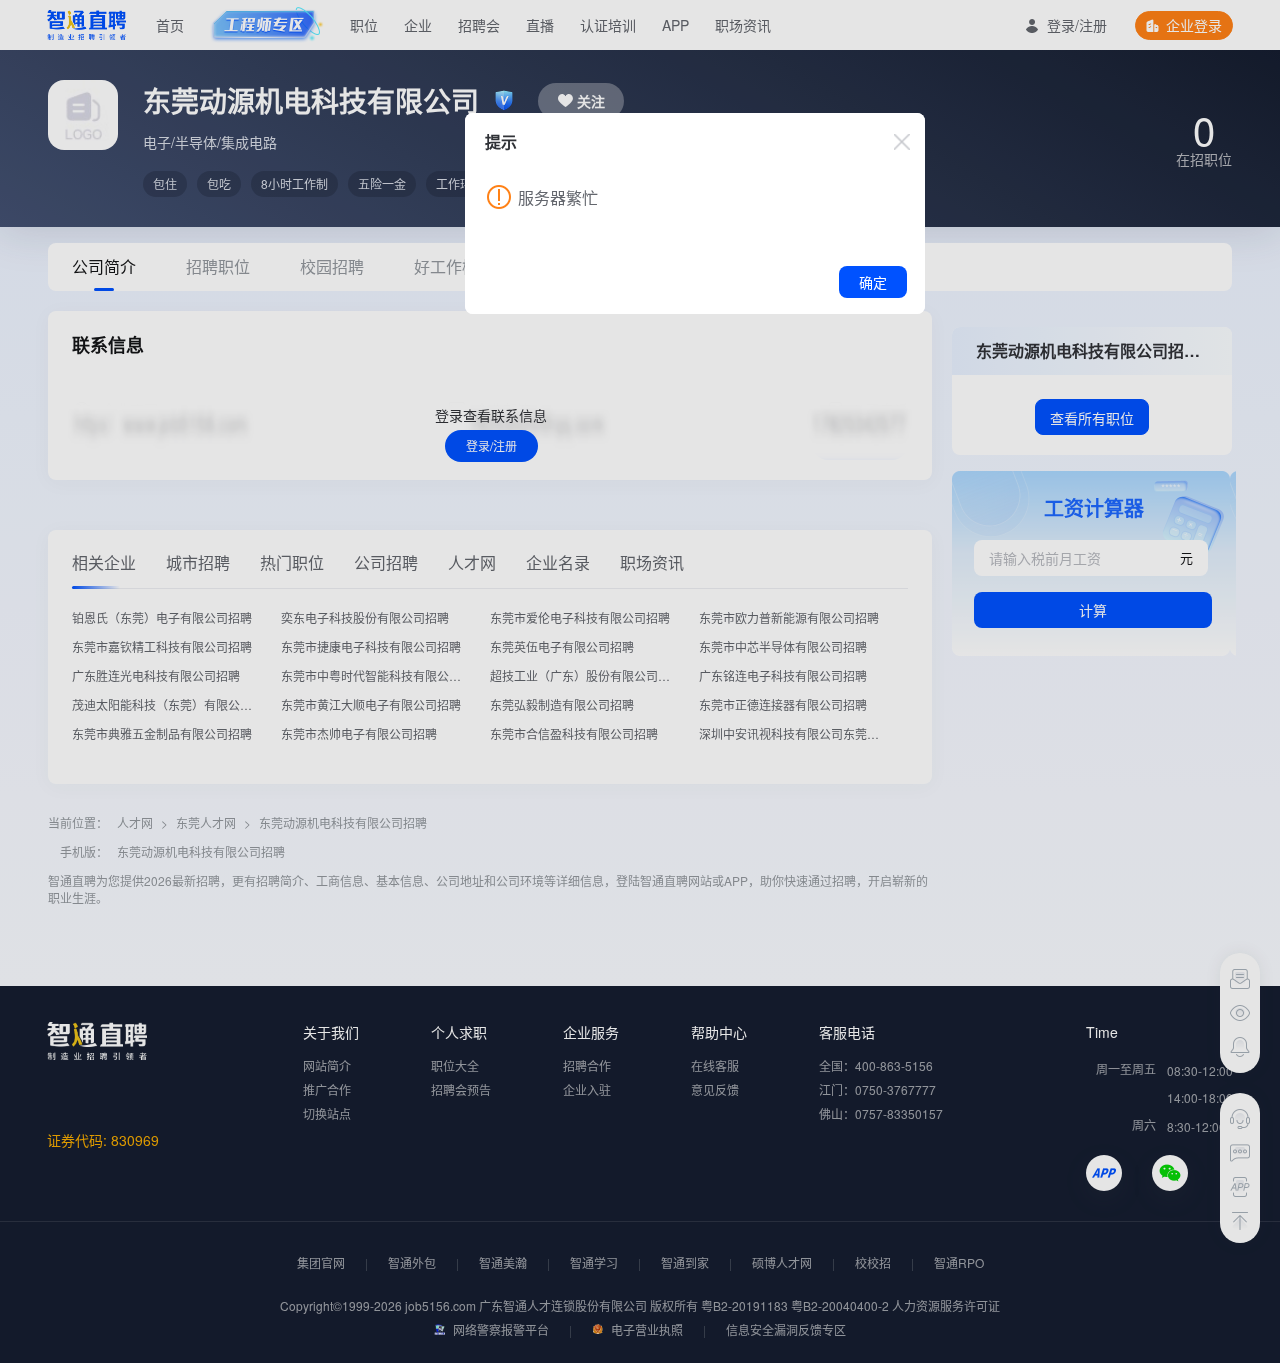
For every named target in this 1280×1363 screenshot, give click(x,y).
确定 (873, 282)
